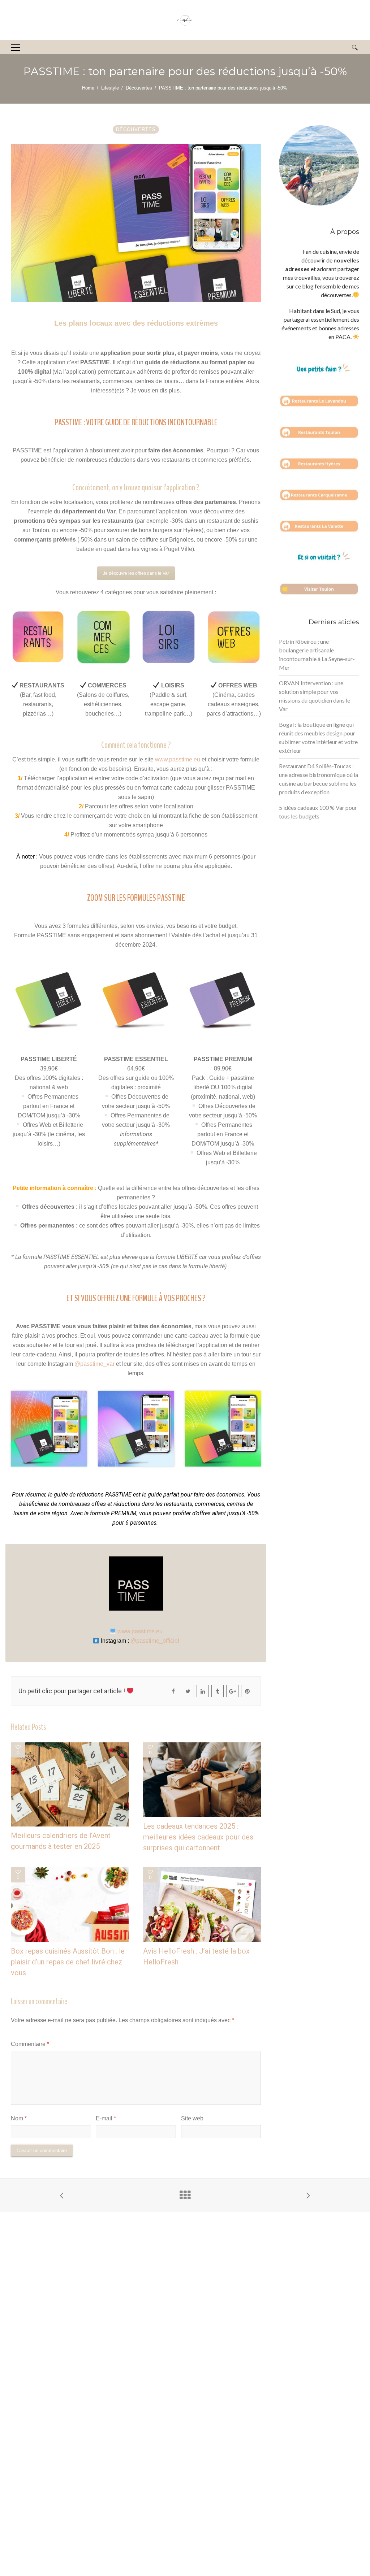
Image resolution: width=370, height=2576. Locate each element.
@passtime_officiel (155, 1641)
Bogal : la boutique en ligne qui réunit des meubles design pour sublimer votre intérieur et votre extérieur (318, 737)
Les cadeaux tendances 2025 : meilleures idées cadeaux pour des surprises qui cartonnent (198, 1837)
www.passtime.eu (178, 759)
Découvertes (139, 88)
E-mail (106, 2118)
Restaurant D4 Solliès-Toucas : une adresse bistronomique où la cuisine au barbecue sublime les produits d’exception (319, 779)
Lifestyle (110, 88)
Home (88, 88)
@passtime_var (94, 1364)
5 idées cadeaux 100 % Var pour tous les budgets (318, 812)
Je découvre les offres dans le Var (136, 573)
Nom (19, 2118)
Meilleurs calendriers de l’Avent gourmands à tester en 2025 (61, 1841)
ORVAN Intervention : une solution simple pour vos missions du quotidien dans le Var (315, 696)
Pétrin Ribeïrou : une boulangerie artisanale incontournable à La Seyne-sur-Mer (317, 654)
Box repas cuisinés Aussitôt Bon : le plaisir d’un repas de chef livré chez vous (68, 1962)
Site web (192, 2118)
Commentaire (30, 2044)
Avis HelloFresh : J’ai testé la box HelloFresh (196, 1956)
